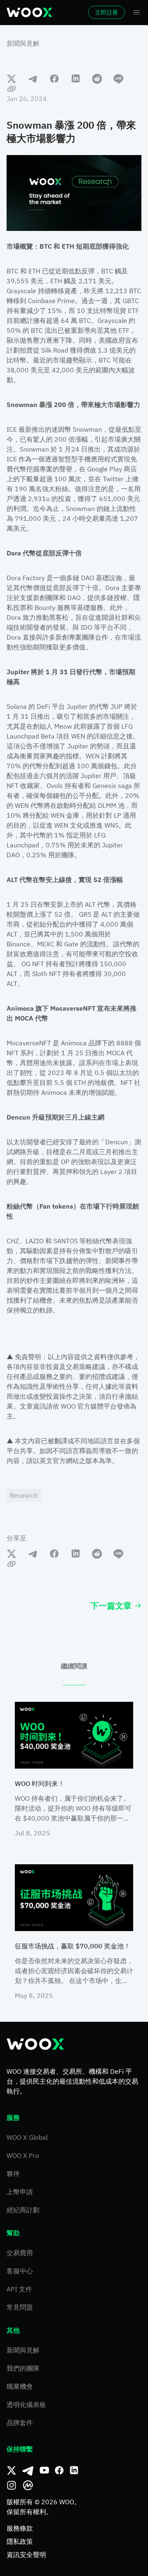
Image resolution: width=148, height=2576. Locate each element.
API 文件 (19, 2289)
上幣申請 (20, 2192)
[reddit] (97, 78)
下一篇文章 (111, 1606)
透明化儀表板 (26, 2404)
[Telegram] (28, 2470)
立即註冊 (106, 12)
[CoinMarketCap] (28, 2485)
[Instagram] (12, 2485)
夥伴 (13, 2174)
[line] (118, 78)
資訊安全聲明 (26, 2555)
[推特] (12, 2470)
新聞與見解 (23, 43)
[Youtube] (44, 2470)
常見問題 (20, 2307)
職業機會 (20, 2386)
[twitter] (12, 78)
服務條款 (20, 2528)
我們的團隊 (23, 2368)
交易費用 (20, 2253)
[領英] (74, 2470)
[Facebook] (59, 2470)
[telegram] (33, 78)
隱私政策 (20, 2541)
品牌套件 (20, 2423)
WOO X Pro (23, 2155)
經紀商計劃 (23, 2210)
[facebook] (54, 78)
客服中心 (20, 2271)
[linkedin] (76, 78)
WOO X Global (27, 2137)
